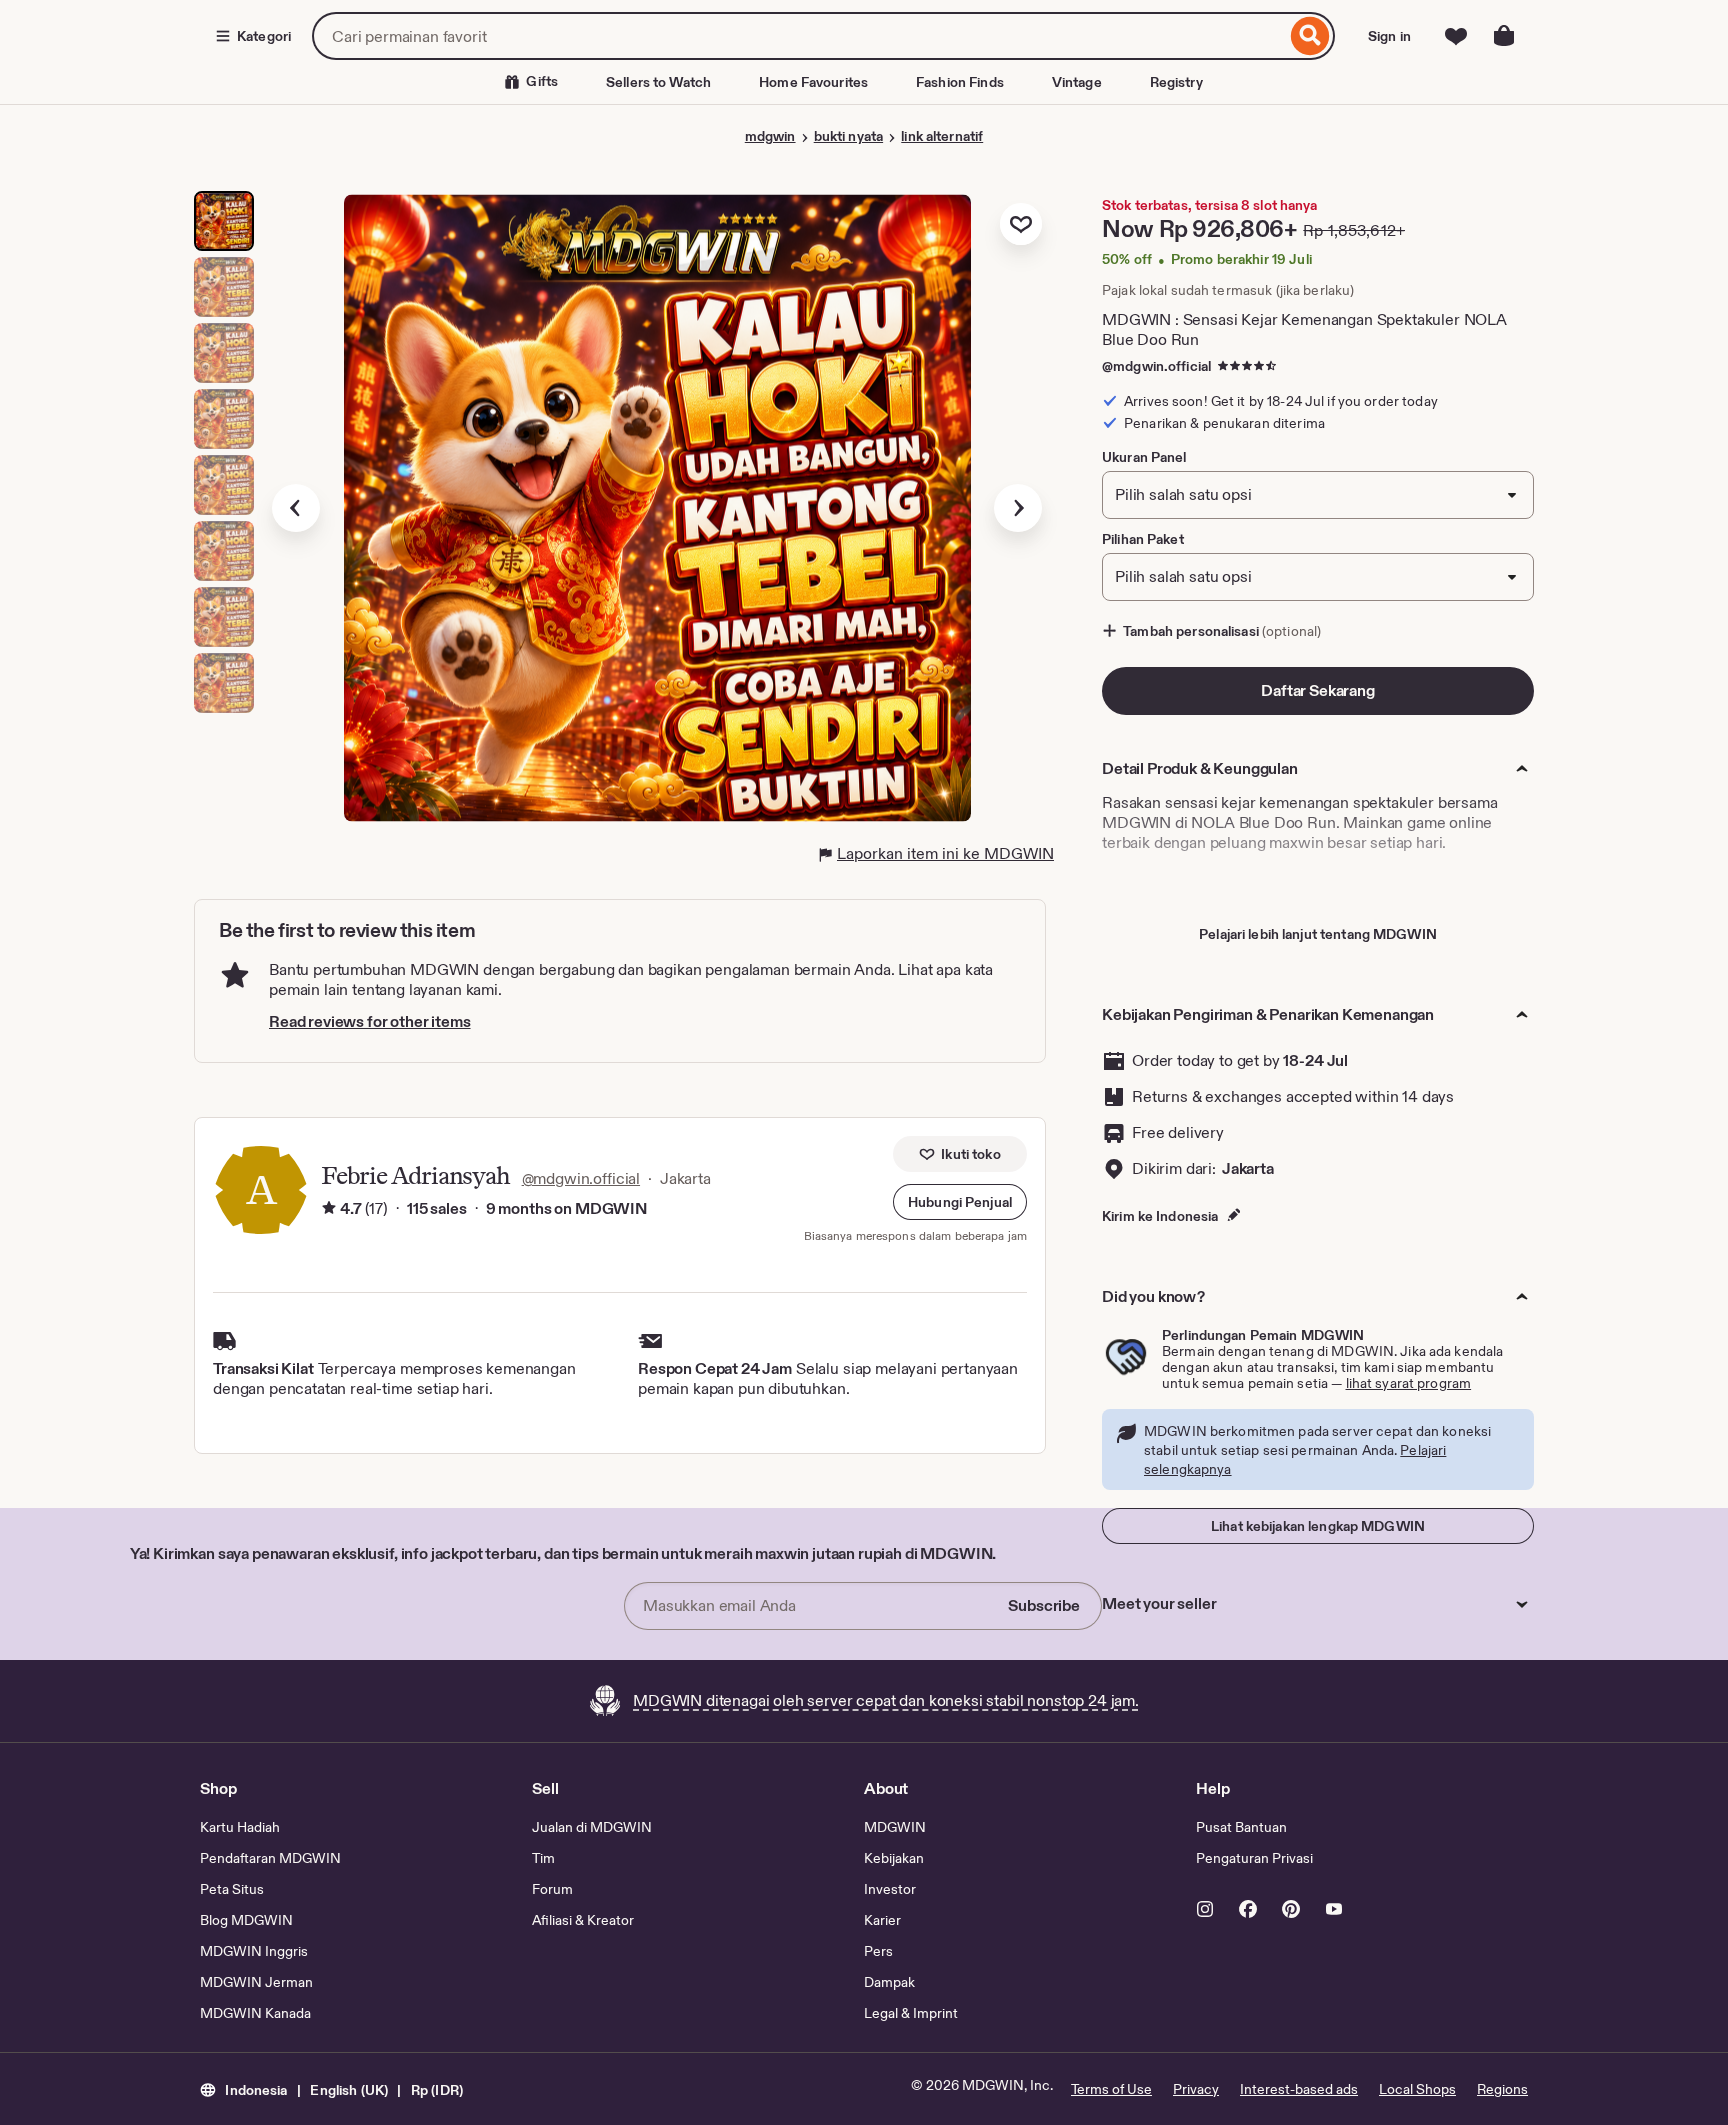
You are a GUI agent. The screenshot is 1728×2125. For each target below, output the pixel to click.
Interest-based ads (1299, 2089)
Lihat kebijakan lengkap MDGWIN (1318, 1526)
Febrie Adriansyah (415, 1175)
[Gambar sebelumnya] (296, 508)
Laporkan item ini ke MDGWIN (945, 853)
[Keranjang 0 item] (1504, 36)
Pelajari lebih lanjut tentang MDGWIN (1318, 934)
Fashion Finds (960, 82)
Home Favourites (813, 82)
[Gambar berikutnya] (1018, 508)
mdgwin (770, 136)
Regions (1502, 2089)
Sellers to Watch (658, 82)
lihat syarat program (1409, 1383)
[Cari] (1310, 36)
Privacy (1196, 2089)
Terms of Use (1111, 2089)
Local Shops (1417, 2089)
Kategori (264, 36)
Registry (1176, 82)
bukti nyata (848, 136)
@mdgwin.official (1156, 366)
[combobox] (799, 36)
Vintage (1077, 82)
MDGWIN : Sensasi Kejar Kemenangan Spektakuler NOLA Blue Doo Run (1304, 329)
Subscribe (1044, 1605)
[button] (960, 1202)
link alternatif (942, 136)
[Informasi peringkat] (329, 1209)
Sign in (1389, 36)
